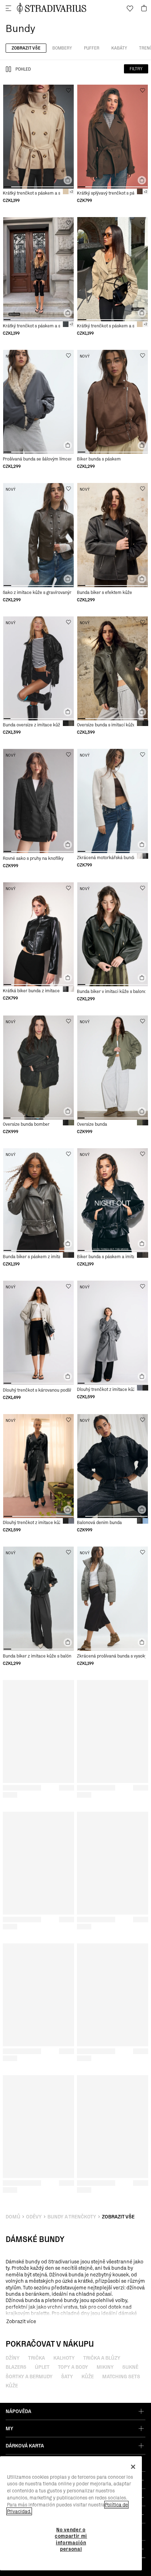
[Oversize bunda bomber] (38, 1067)
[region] (71, 2513)
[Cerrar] (133, 2467)
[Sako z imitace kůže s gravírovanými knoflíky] (38, 535)
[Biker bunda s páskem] (113, 402)
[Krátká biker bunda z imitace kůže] (38, 934)
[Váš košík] (144, 8)
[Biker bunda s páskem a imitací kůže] (113, 1200)
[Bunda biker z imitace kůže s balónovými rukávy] (38, 1598)
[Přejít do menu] (8, 8)
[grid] (38, 144)
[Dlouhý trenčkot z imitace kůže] (113, 1333)
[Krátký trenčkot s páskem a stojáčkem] (38, 137)
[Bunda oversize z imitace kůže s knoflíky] (38, 668)
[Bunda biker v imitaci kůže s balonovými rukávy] (113, 934)
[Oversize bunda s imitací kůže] (113, 668)
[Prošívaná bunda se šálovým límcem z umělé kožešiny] (38, 402)
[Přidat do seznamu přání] (68, 90)
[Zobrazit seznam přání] (130, 8)
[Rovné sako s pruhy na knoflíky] (38, 801)
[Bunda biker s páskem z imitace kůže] (38, 1200)
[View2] (8, 69)
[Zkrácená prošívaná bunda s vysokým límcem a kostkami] (113, 1598)
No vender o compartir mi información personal (71, 2539)
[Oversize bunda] (113, 1067)
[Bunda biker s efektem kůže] (113, 535)
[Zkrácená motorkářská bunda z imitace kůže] (113, 801)
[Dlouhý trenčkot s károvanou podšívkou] (38, 1333)
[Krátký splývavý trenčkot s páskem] (113, 137)
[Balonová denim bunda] (113, 1466)
